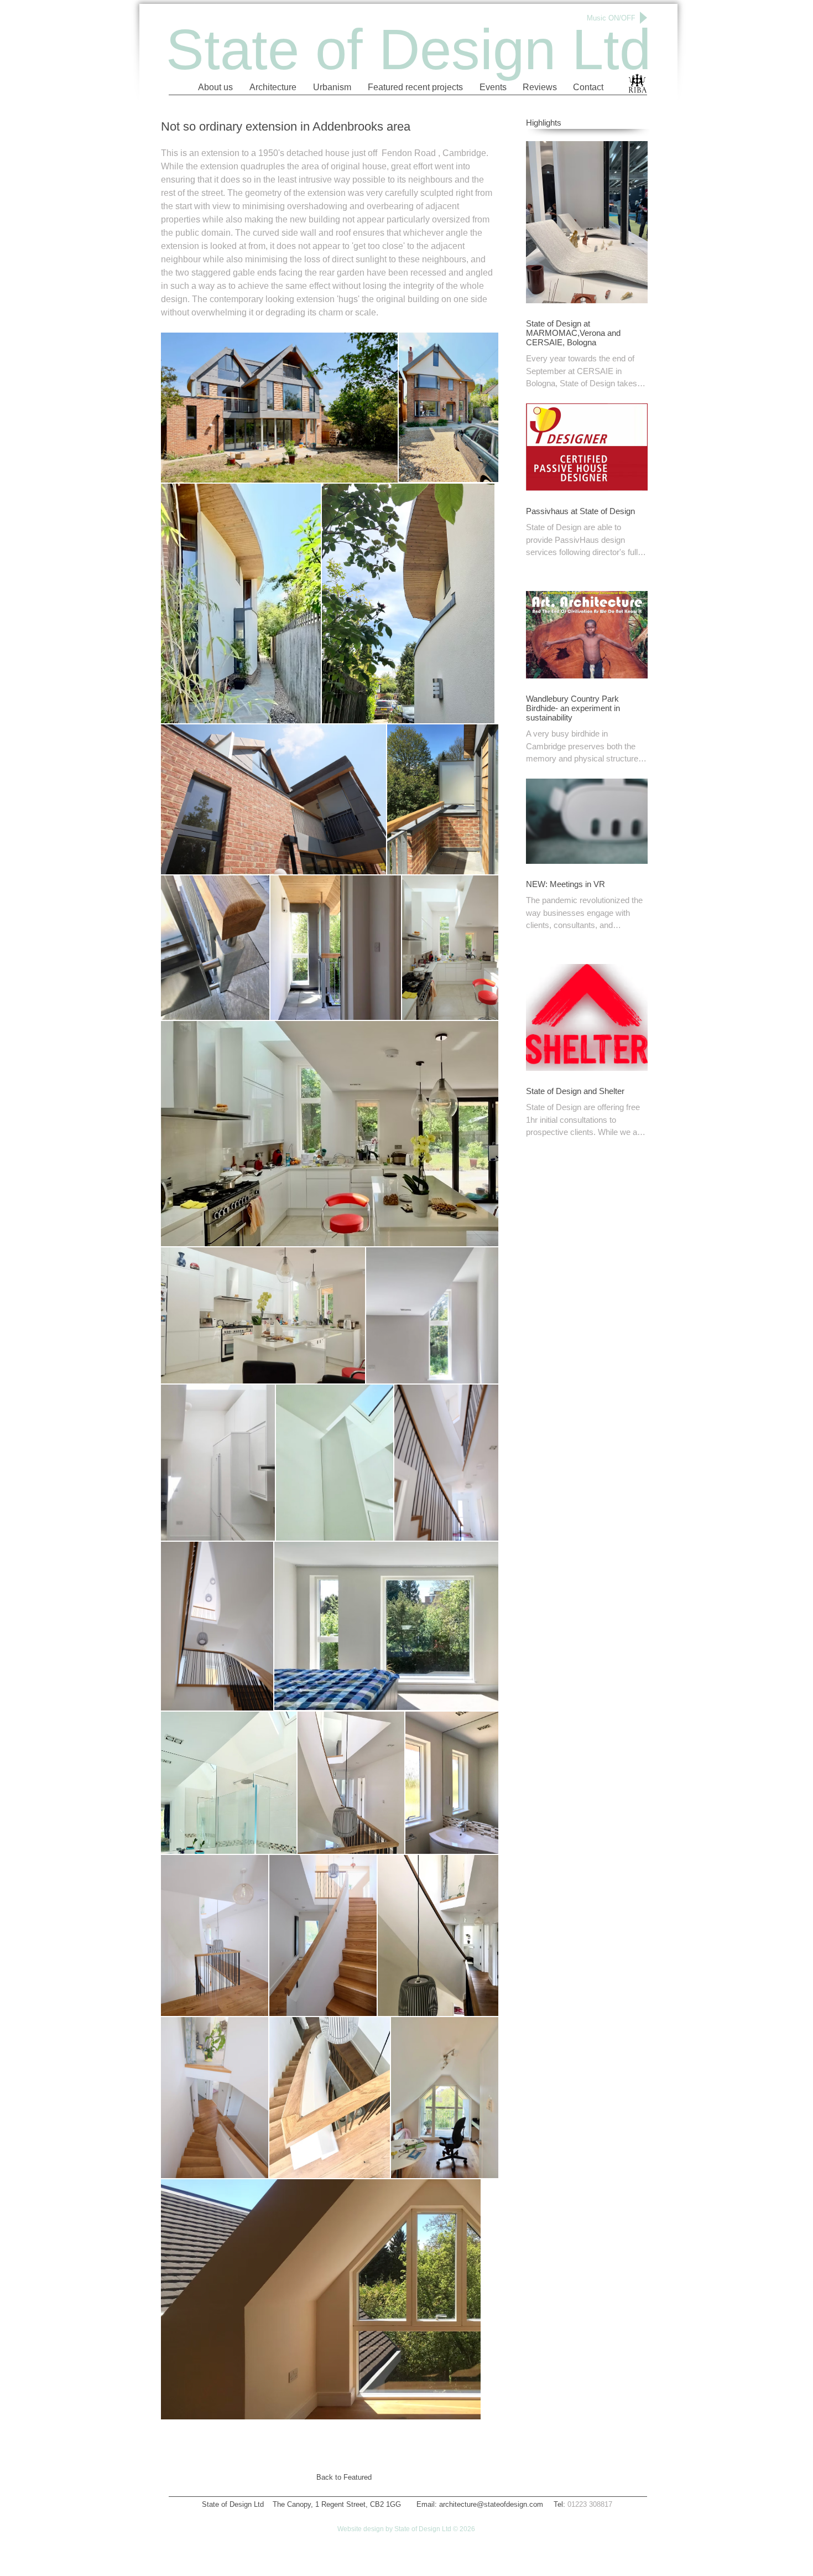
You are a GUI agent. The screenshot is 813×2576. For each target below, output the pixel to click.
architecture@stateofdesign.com (491, 2504)
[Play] (642, 18)
